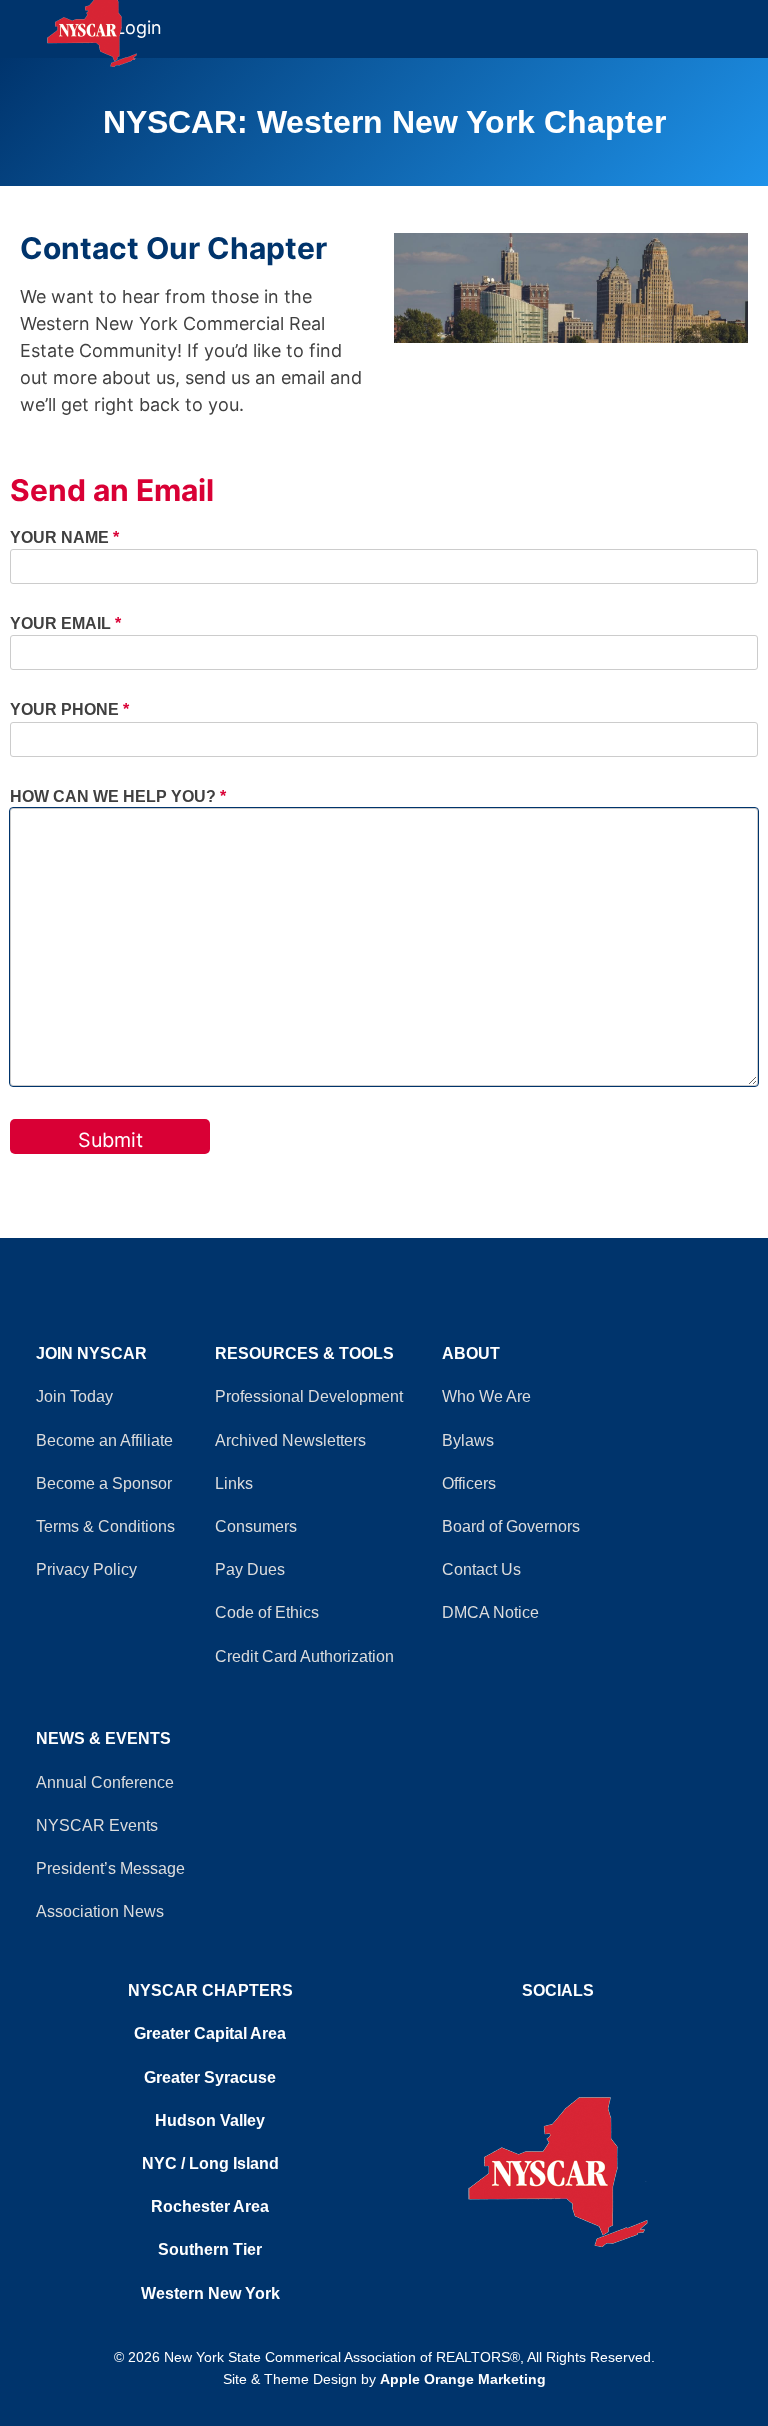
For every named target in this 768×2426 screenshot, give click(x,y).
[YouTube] (558, 2029)
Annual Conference (105, 1782)
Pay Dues (250, 1569)
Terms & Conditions (105, 1526)
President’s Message (110, 1868)
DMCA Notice (490, 1612)
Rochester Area (210, 2206)
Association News (100, 1911)
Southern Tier (210, 2249)
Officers (469, 1483)
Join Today (74, 1396)
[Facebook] (548, 2029)
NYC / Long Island (210, 2163)
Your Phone (69, 709)
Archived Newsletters (290, 1440)
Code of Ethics (267, 1612)
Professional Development (309, 1396)
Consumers (256, 1526)
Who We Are (486, 1396)
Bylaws (468, 1440)
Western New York (210, 2293)
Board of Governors (511, 1526)
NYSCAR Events (97, 1825)
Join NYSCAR (91, 1353)
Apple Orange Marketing (463, 2379)
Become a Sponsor (104, 1483)
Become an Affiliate (104, 1440)
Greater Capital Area (210, 2033)
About (471, 1353)
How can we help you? (118, 796)
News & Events (103, 1738)
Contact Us (481, 1569)
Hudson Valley (210, 2120)
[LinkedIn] (568, 2029)
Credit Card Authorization (304, 1656)
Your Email (65, 623)
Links (234, 1483)
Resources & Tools (304, 1353)
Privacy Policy (86, 1569)
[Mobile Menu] (750, 19)
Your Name (64, 537)
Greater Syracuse (210, 2077)
